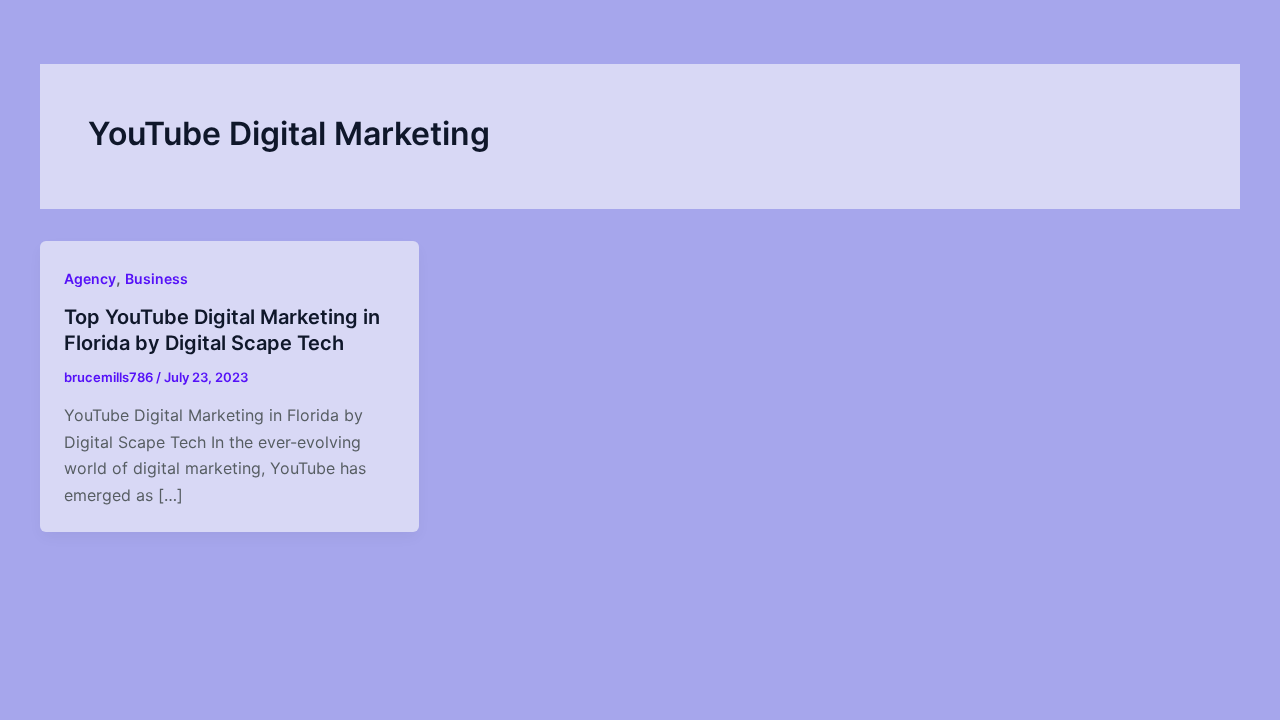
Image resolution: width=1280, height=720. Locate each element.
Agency (90, 278)
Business (156, 278)
